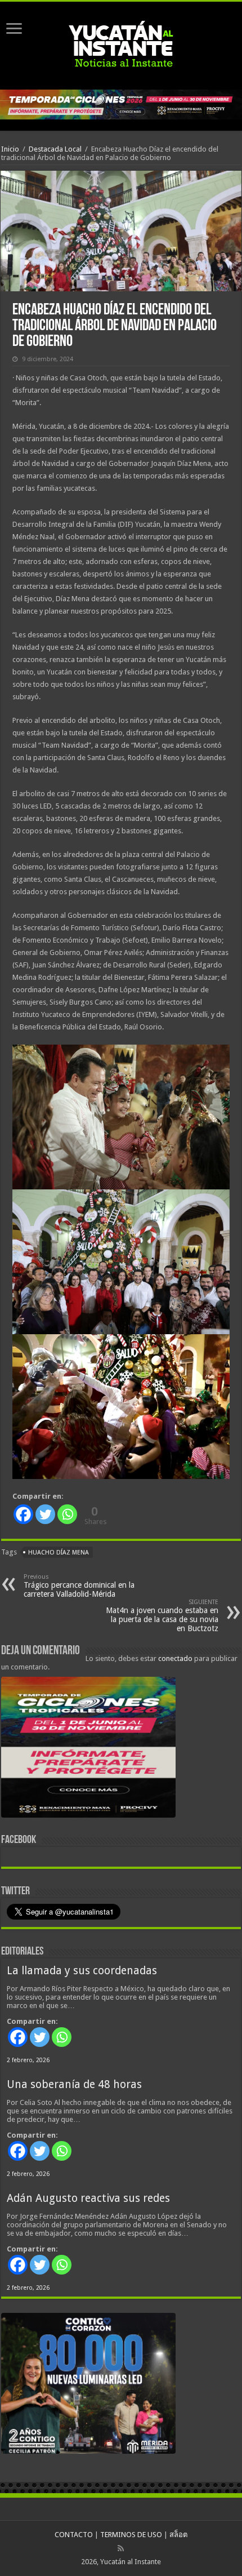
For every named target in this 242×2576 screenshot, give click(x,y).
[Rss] (121, 2548)
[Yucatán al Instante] (121, 43)
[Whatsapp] (67, 1514)
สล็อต (178, 2535)
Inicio (10, 149)
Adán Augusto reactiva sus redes (88, 2198)
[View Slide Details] (88, 1749)
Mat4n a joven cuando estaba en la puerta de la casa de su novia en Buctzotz (162, 1616)
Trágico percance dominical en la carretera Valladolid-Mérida (79, 1586)
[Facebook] (23, 1514)
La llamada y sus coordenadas (82, 1971)
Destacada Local (55, 149)
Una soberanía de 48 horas (74, 2084)
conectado (175, 1658)
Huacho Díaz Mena (59, 1553)
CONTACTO (74, 2535)
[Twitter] (45, 1514)
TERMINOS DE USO (131, 2535)
